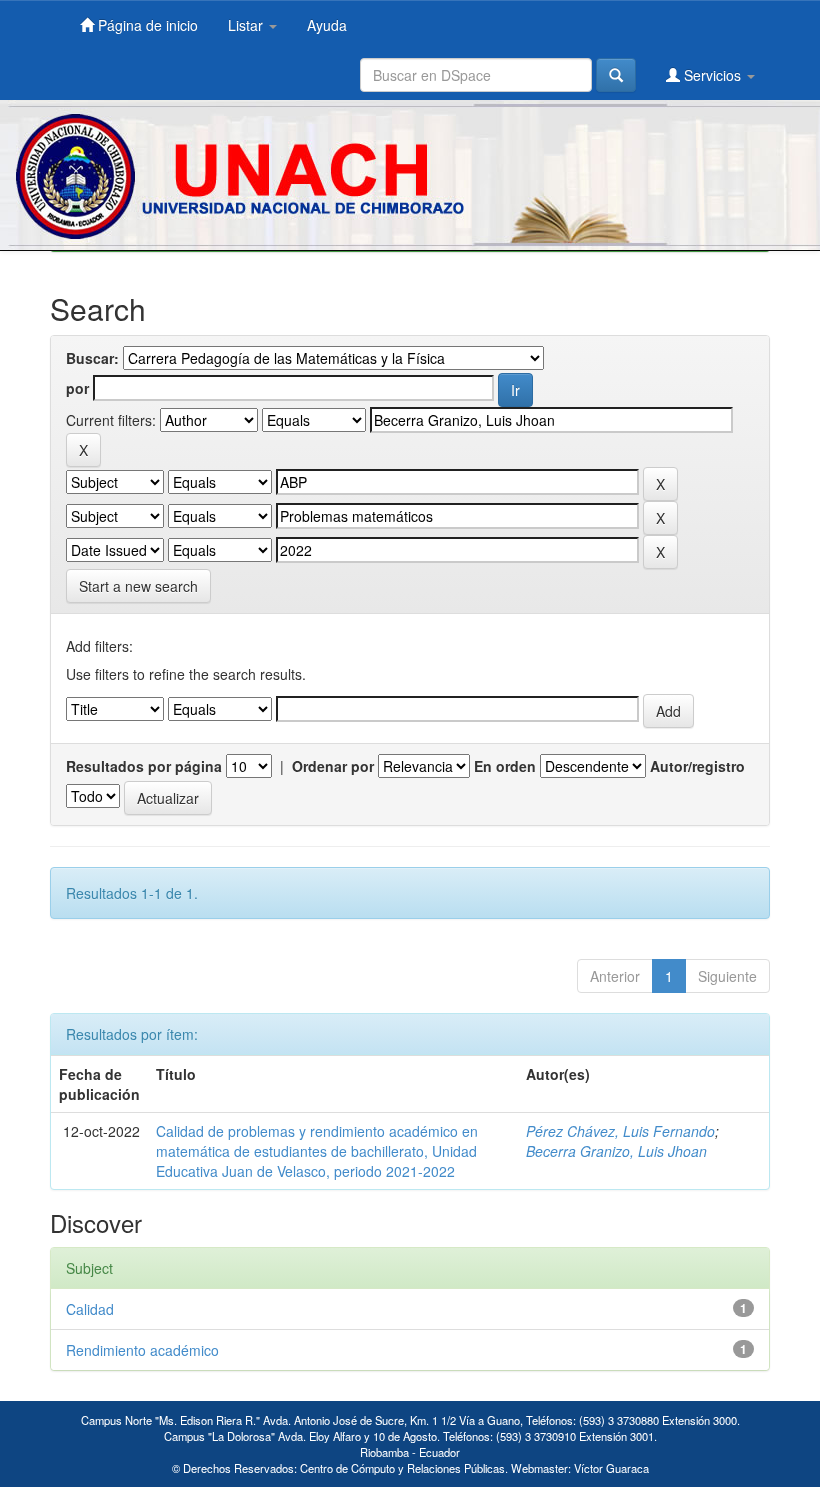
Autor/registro (697, 766)
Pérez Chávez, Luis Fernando (620, 1131)
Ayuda (327, 25)
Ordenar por (333, 766)
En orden (505, 766)
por (77, 388)
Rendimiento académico (142, 1350)
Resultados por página (144, 766)
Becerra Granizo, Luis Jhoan (616, 1151)
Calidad (90, 1309)
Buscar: (92, 358)
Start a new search (138, 586)
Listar (247, 25)
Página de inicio (146, 25)
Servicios (712, 75)
